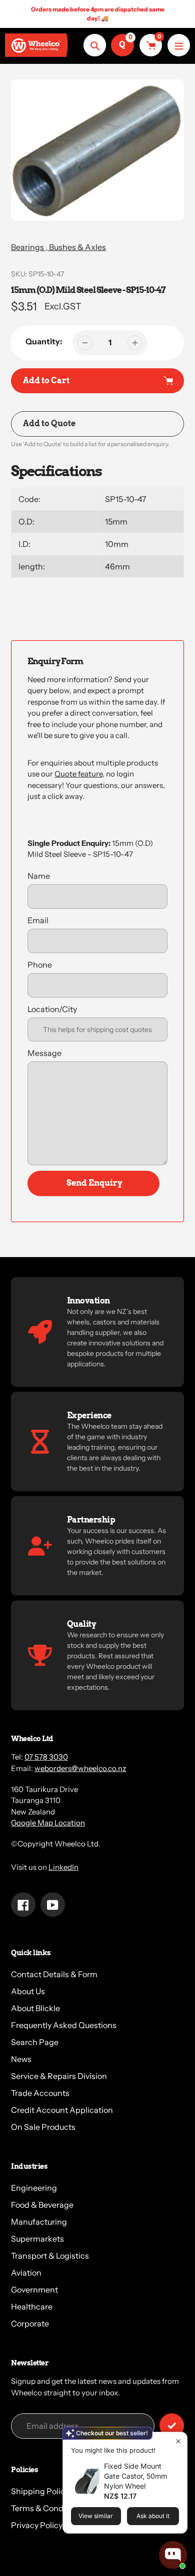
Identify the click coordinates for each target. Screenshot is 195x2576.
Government (34, 2290)
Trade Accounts (40, 2093)
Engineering (34, 2188)
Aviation (26, 2273)
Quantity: (44, 341)
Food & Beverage (42, 2205)
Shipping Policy (40, 2491)
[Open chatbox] (173, 2555)
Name (39, 876)
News (21, 2059)
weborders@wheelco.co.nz (80, 1768)
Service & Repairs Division (59, 2076)
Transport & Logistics (50, 2256)
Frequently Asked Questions (64, 2025)
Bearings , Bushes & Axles (58, 247)
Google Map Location (48, 1823)
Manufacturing (39, 2222)
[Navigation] (179, 45)
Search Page (35, 2042)
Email (38, 920)
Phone (40, 965)
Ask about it (153, 2516)
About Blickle (35, 2008)
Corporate (30, 2323)
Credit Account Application (62, 2110)
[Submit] (172, 2426)
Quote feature (78, 774)
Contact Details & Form (54, 1974)
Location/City (52, 1009)
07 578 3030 (46, 1757)
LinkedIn (63, 1867)
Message (44, 1053)
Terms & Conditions (47, 2508)
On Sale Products (43, 2127)
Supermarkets (37, 2239)
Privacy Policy (37, 2525)
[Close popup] (178, 2441)
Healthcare (32, 2307)
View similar (96, 2516)
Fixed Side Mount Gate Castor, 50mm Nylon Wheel (135, 2476)
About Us (28, 1991)
